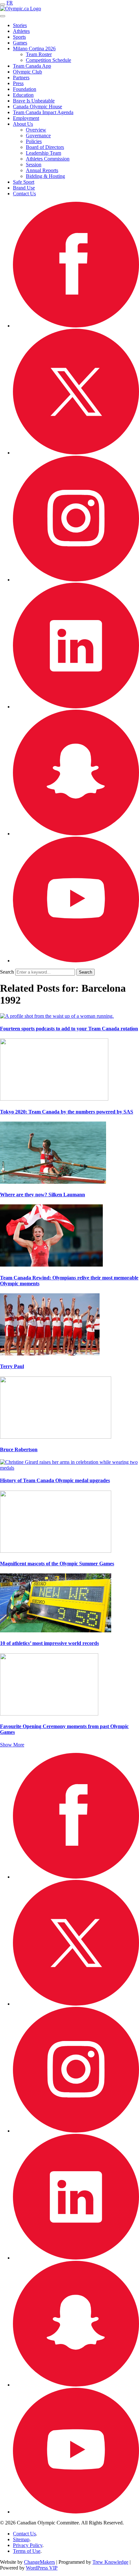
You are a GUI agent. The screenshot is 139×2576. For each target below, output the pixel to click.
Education (23, 95)
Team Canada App (32, 66)
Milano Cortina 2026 (34, 49)
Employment (26, 118)
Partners (21, 78)
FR (10, 3)
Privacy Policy (28, 2545)
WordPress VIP (42, 2568)
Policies (34, 141)
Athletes (21, 31)
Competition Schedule (48, 60)
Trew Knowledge (110, 2562)
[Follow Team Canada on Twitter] (76, 453)
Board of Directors (45, 147)
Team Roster (39, 54)
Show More (12, 1745)
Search (7, 972)
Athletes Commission (48, 159)
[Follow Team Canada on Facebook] (76, 326)
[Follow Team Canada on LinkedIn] (76, 707)
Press (18, 83)
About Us (23, 124)
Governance (38, 136)
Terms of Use (27, 2551)
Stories (20, 25)
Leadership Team (43, 153)
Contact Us (24, 194)
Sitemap (21, 2539)
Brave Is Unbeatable (34, 101)
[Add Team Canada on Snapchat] (76, 834)
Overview (36, 130)
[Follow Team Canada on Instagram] (76, 580)
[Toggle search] (3, 16)
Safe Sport (24, 182)
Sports (19, 37)
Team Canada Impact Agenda (43, 112)
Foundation (25, 89)
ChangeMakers (39, 2562)
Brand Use (24, 188)
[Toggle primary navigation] (3, 5)
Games (20, 43)
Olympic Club (27, 72)
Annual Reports (42, 170)
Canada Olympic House (37, 107)
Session (34, 165)
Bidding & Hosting (45, 176)
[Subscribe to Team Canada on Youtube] (76, 961)
